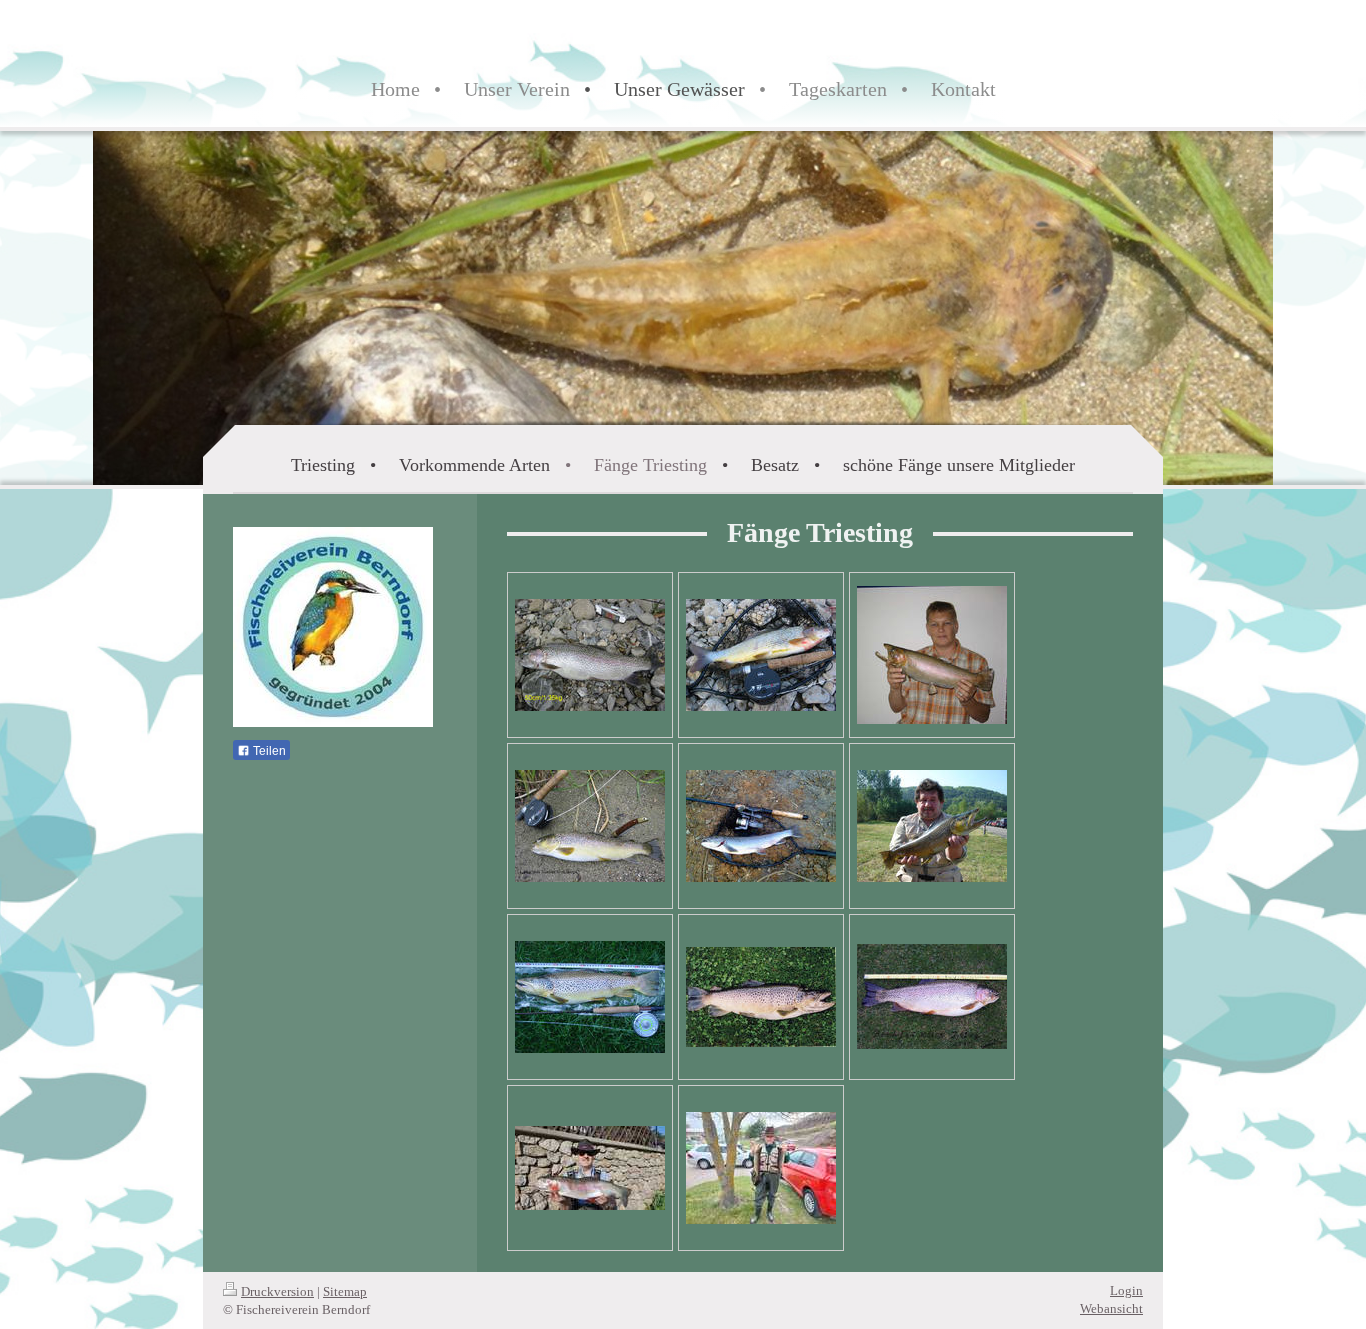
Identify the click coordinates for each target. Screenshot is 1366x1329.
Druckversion (277, 1291)
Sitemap (345, 1291)
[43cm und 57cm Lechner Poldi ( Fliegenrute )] (761, 1168)
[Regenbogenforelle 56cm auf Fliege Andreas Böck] (590, 1168)
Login (1126, 1290)
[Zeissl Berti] (932, 655)
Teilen (268, 751)
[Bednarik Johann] (932, 826)
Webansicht (1111, 1308)
